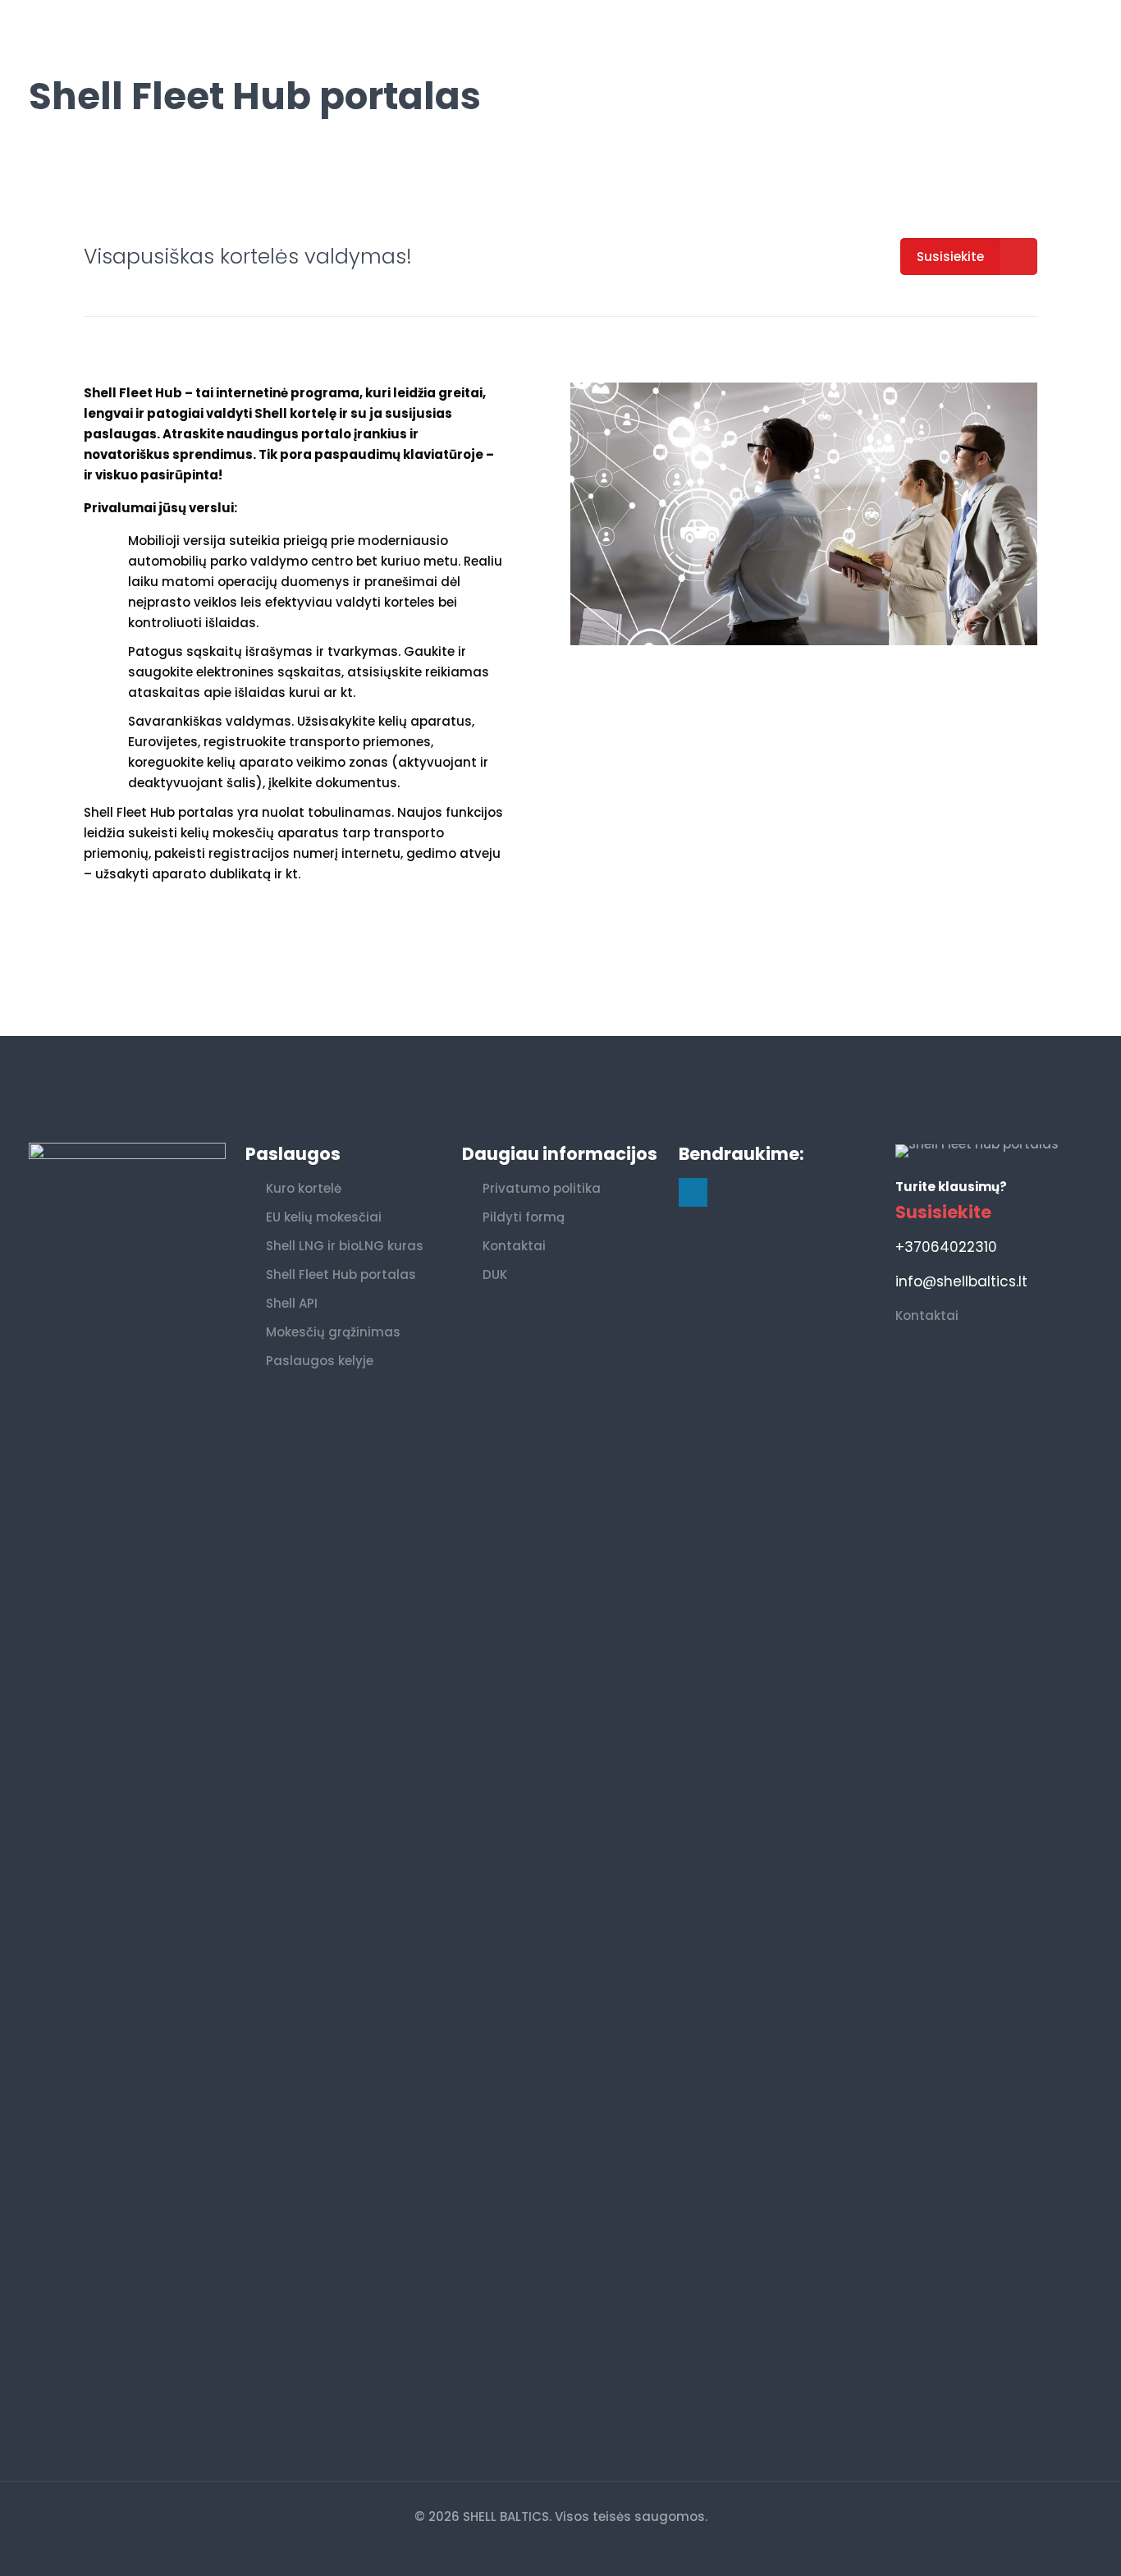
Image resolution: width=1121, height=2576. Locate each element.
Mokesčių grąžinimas (333, 1332)
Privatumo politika (542, 1188)
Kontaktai (514, 1246)
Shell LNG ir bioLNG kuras (345, 1246)
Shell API (292, 1303)
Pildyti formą (524, 1217)
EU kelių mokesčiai (324, 1217)
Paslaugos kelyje (320, 1361)
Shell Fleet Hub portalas (341, 1274)
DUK (495, 1274)
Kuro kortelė (304, 1188)
